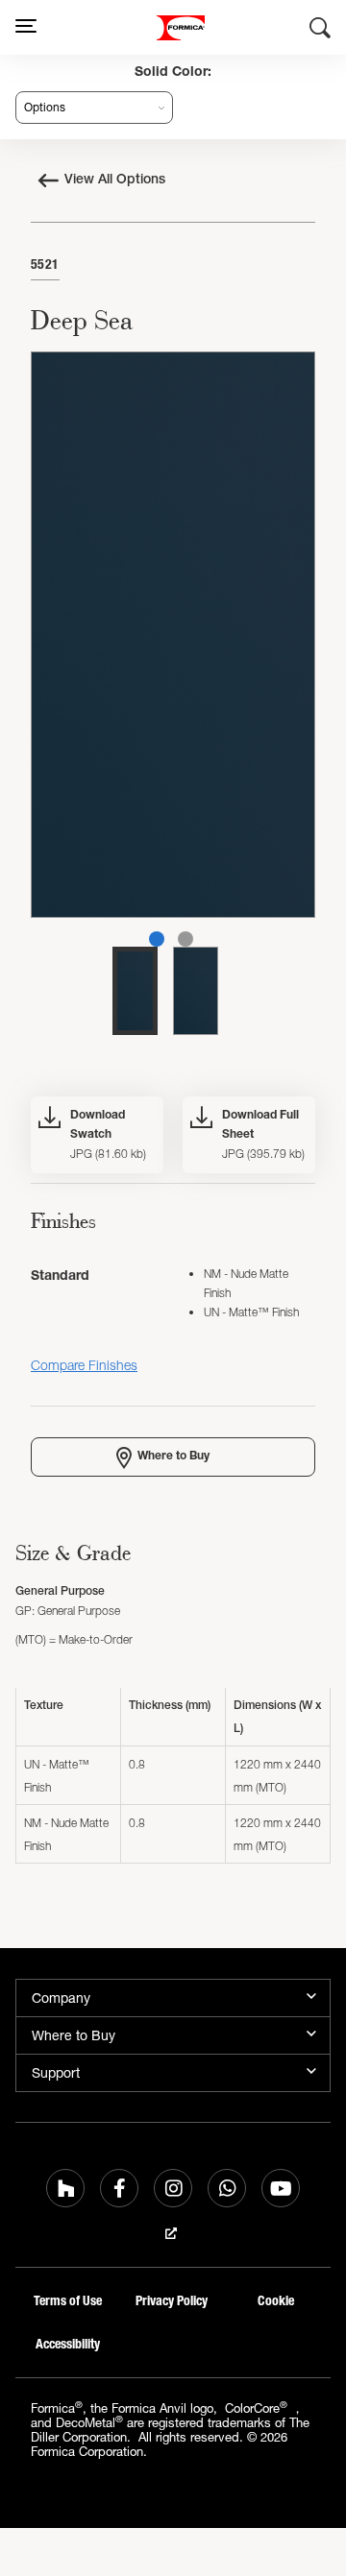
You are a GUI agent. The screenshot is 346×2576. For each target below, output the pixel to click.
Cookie (276, 2301)
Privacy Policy (172, 2301)
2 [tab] (185, 939)
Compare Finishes (84, 1365)
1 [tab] (157, 939)
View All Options (115, 181)
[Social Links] (65, 2188)
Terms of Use (68, 2301)
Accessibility (68, 2344)
